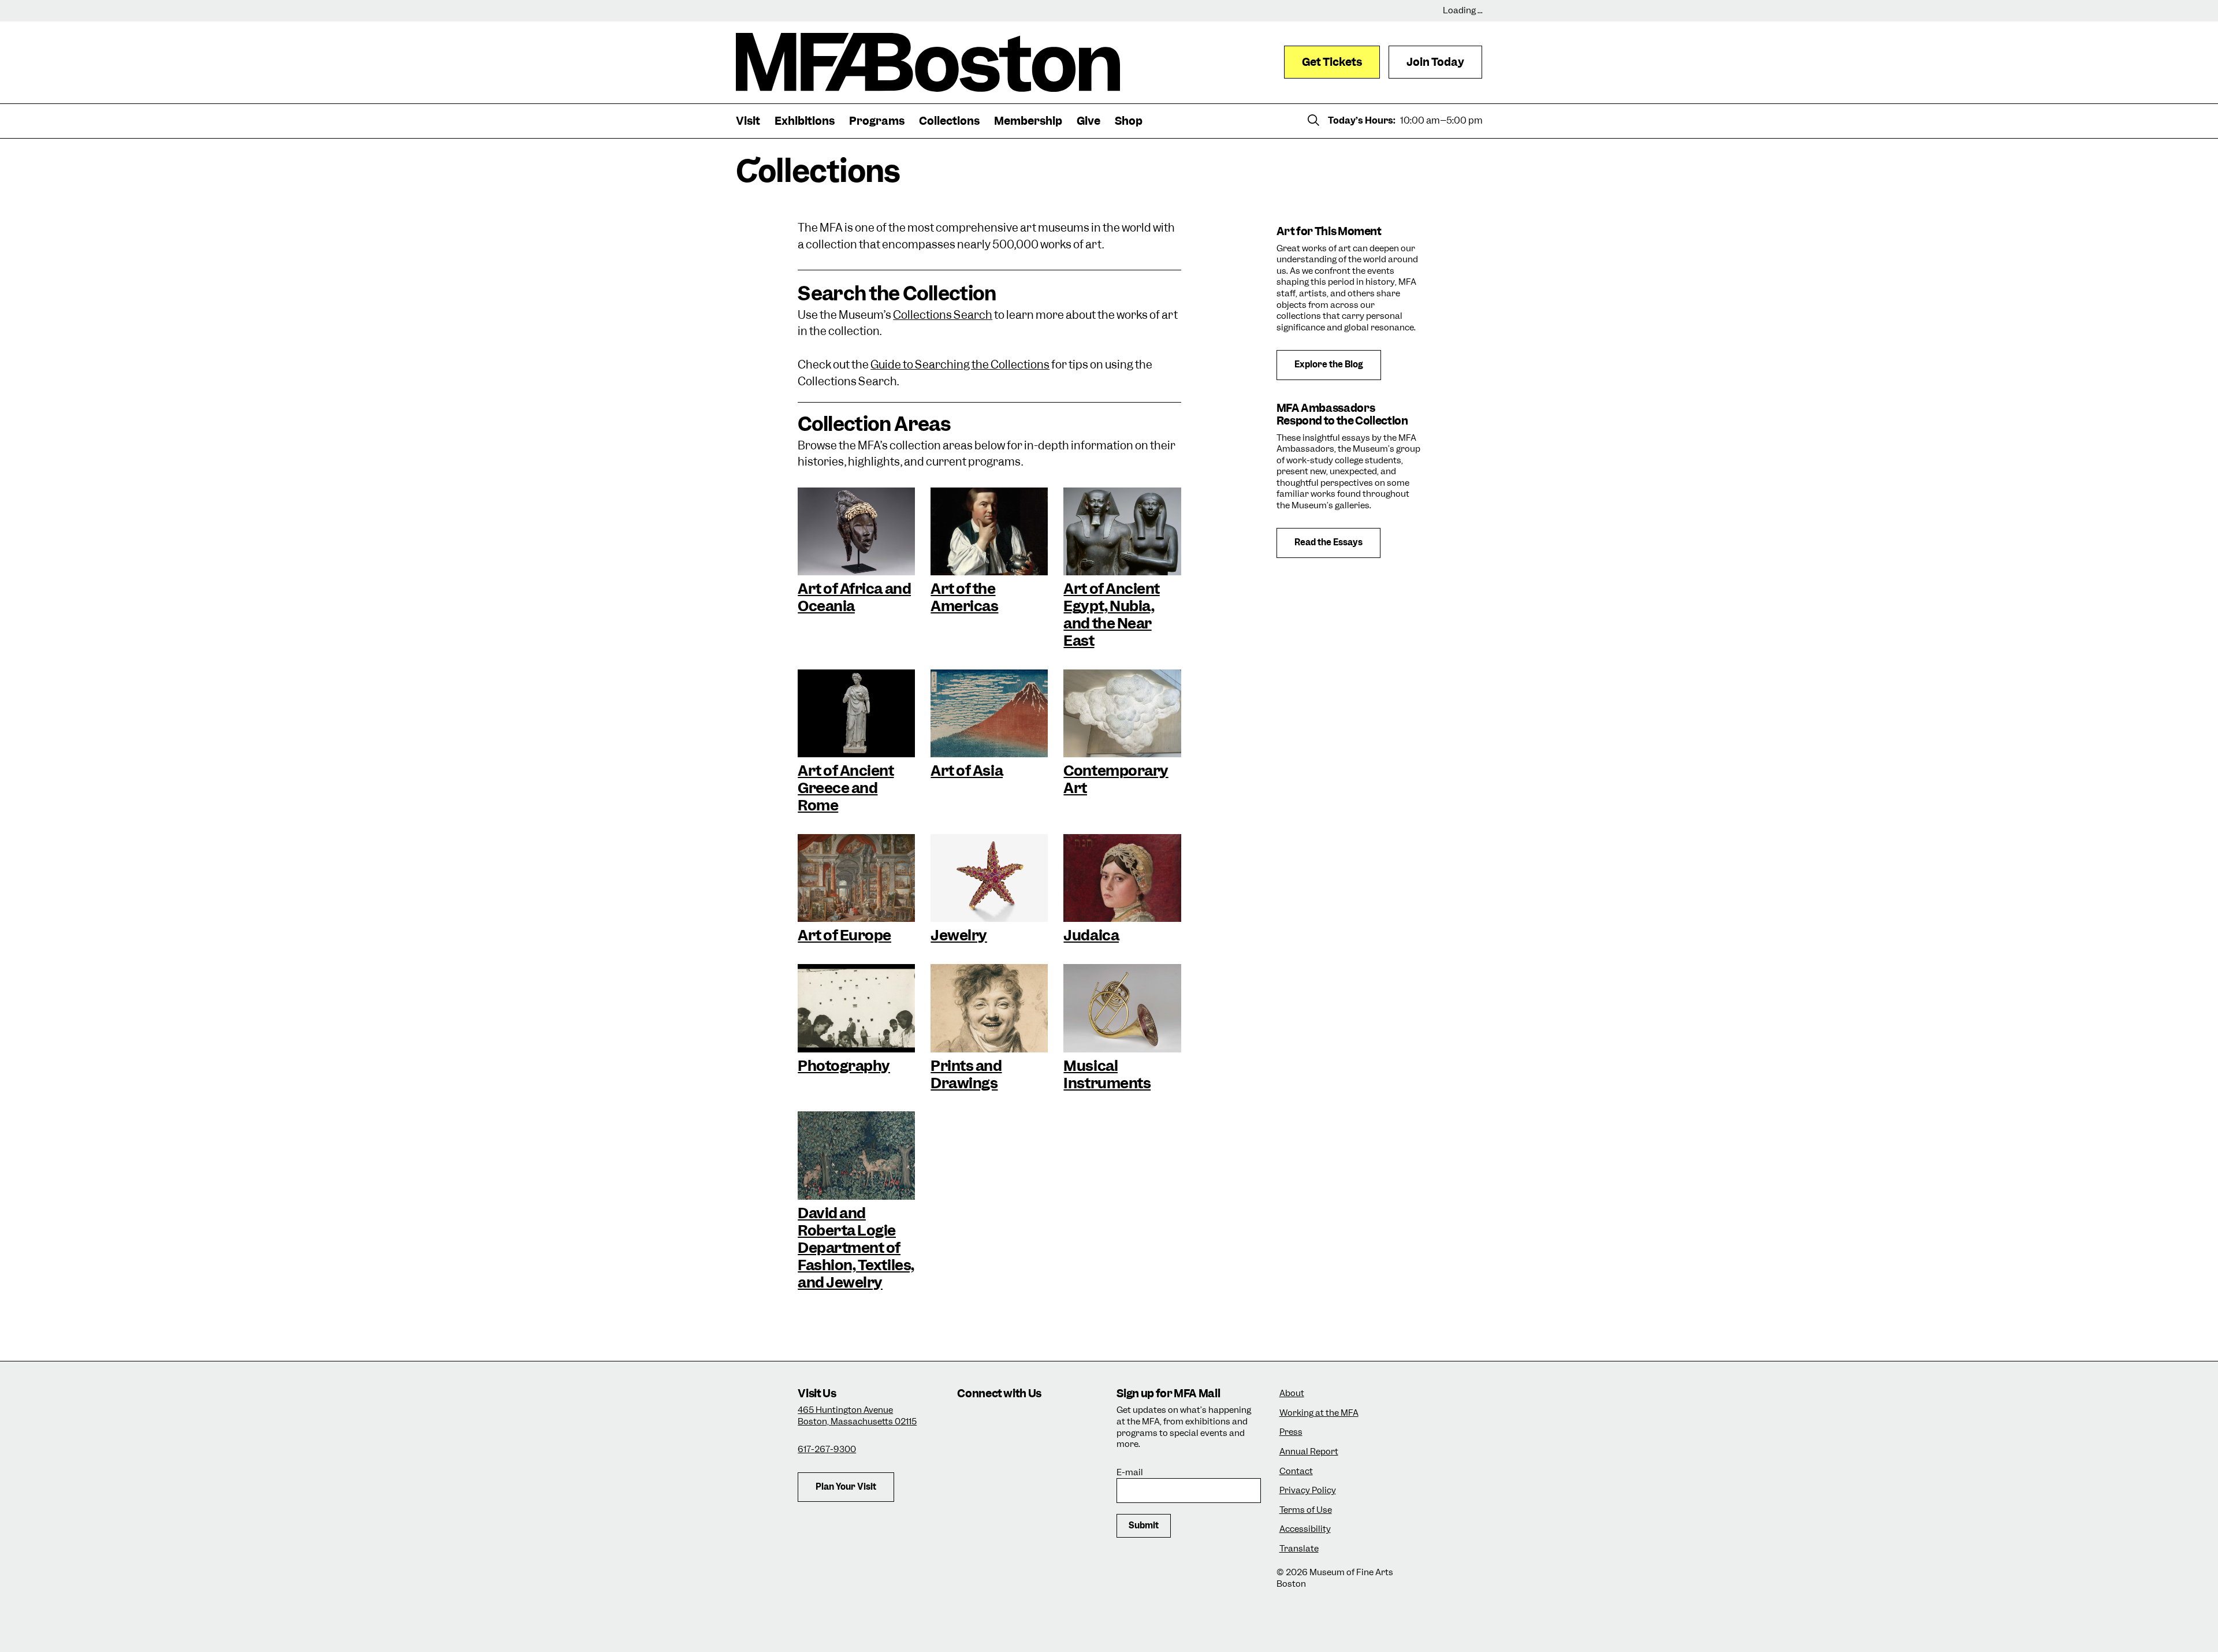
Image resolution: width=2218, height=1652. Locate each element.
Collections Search (943, 315)
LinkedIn (970, 1452)
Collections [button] (949, 121)
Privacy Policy (1308, 1491)
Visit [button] (748, 121)
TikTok (1034, 1421)
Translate (1299, 1549)
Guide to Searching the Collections (960, 365)
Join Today (1435, 62)
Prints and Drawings (966, 1074)
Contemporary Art (1116, 779)
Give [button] (1088, 121)
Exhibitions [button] (805, 121)
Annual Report (1309, 1452)
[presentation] (856, 531)
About (1292, 1394)
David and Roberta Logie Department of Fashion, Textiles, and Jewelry (856, 1248)
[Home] (928, 62)
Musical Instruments (1107, 1074)
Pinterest (1034, 1452)
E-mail (1130, 1473)
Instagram (970, 1421)
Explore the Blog (1329, 364)
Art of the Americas (964, 597)
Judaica (1091, 935)
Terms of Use (1306, 1510)
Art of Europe (844, 935)
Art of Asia (967, 771)
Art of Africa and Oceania (854, 597)
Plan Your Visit (846, 1487)
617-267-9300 (827, 1449)
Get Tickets (1332, 62)
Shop (1129, 121)
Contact (1296, 1471)
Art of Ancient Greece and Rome (846, 788)
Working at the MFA (1319, 1413)
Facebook (1002, 1421)
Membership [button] (1028, 121)
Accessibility (1305, 1529)
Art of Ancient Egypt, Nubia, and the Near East (1111, 615)
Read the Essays (1328, 542)
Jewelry (959, 935)
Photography (844, 1066)
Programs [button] (877, 121)
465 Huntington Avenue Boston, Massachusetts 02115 (857, 1416)
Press (1291, 1432)
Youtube (1002, 1452)
